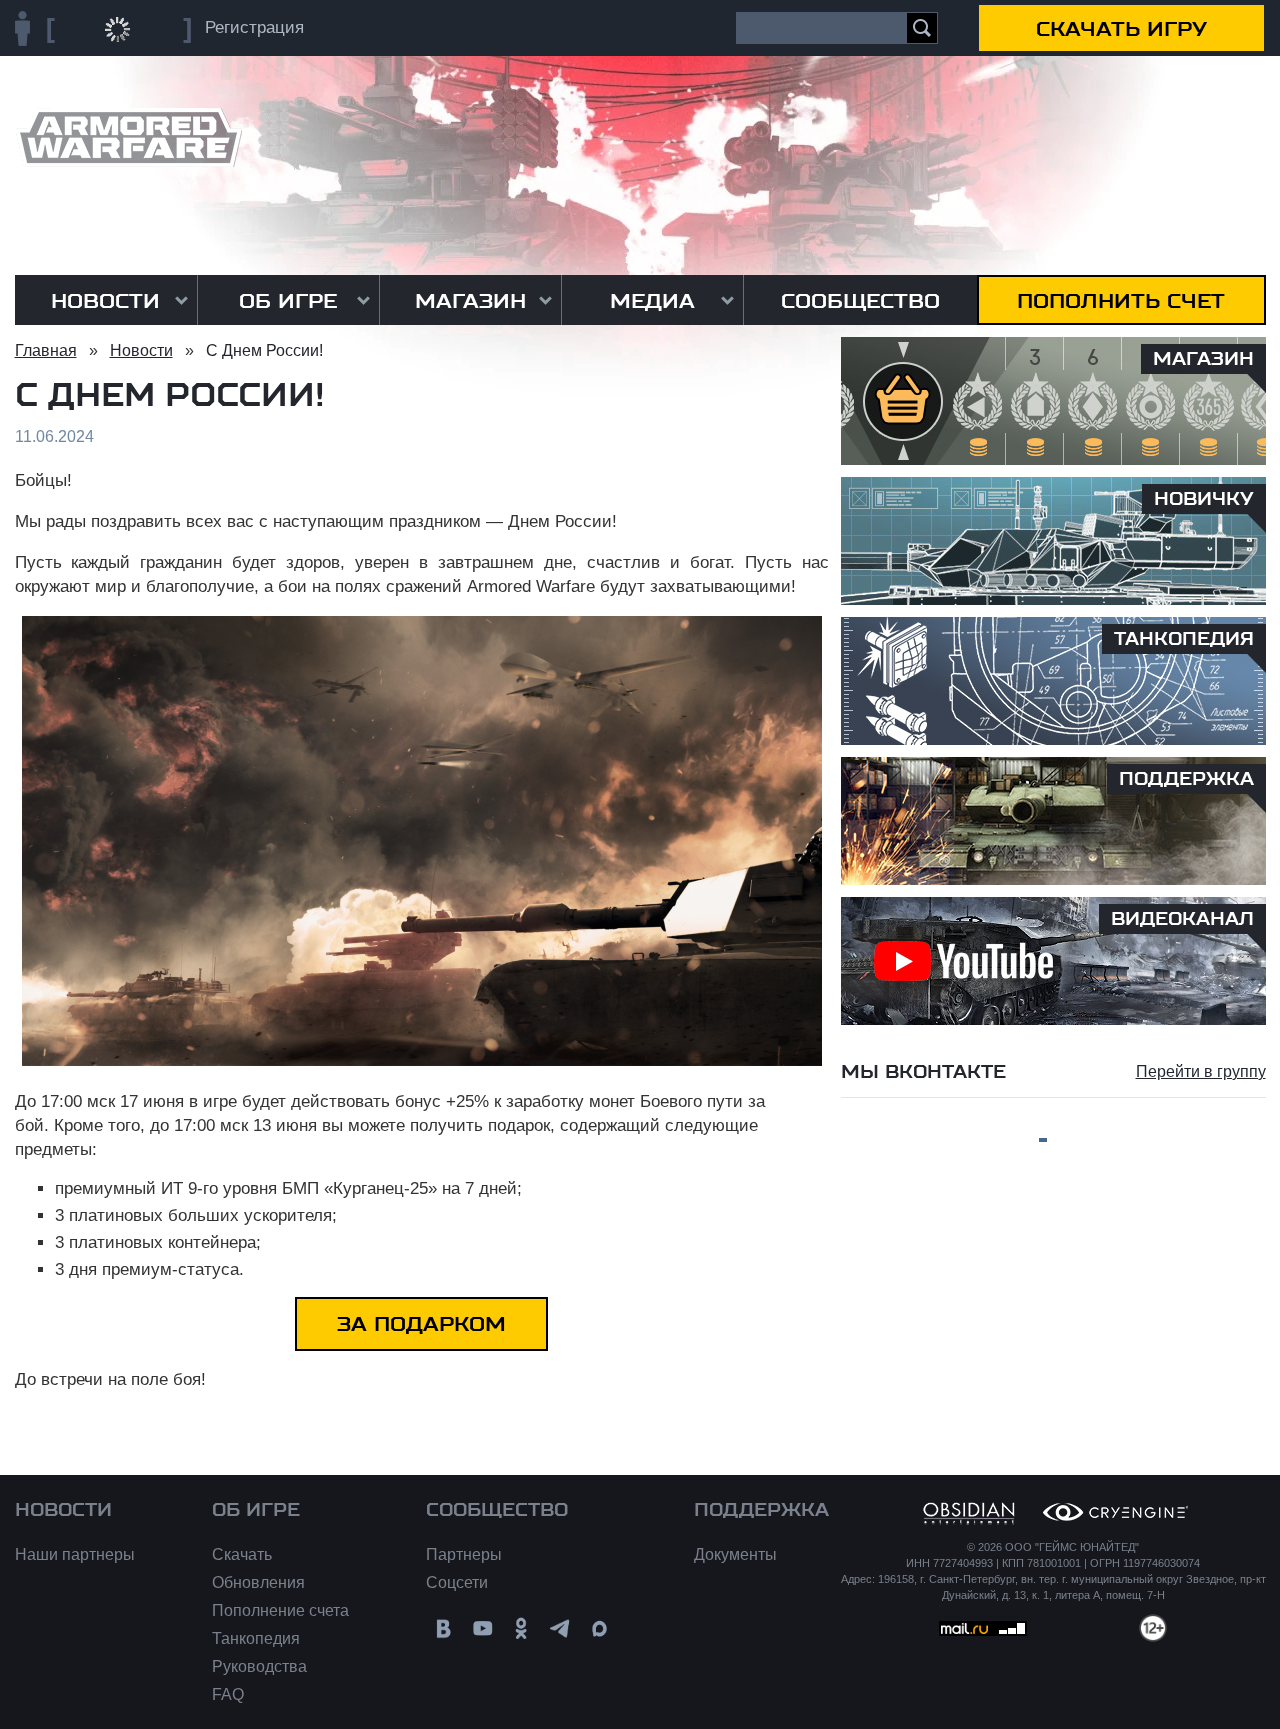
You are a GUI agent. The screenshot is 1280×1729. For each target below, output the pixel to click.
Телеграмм (560, 1628)
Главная (46, 350)
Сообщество (860, 301)
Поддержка (761, 1510)
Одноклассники (521, 1628)
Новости (105, 301)
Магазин (470, 301)
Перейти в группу (1201, 1071)
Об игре (288, 301)
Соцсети (457, 1582)
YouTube (482, 1628)
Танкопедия (256, 1638)
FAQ (228, 1694)
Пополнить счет (1121, 301)
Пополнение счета (280, 1610)
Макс (599, 1628)
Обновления (258, 1582)
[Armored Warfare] (128, 137)
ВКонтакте (443, 1628)
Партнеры (464, 1554)
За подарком (421, 1324)
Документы (735, 1554)
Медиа (652, 301)
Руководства (259, 1666)
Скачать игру (1121, 29)
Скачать (242, 1554)
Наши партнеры (75, 1554)
